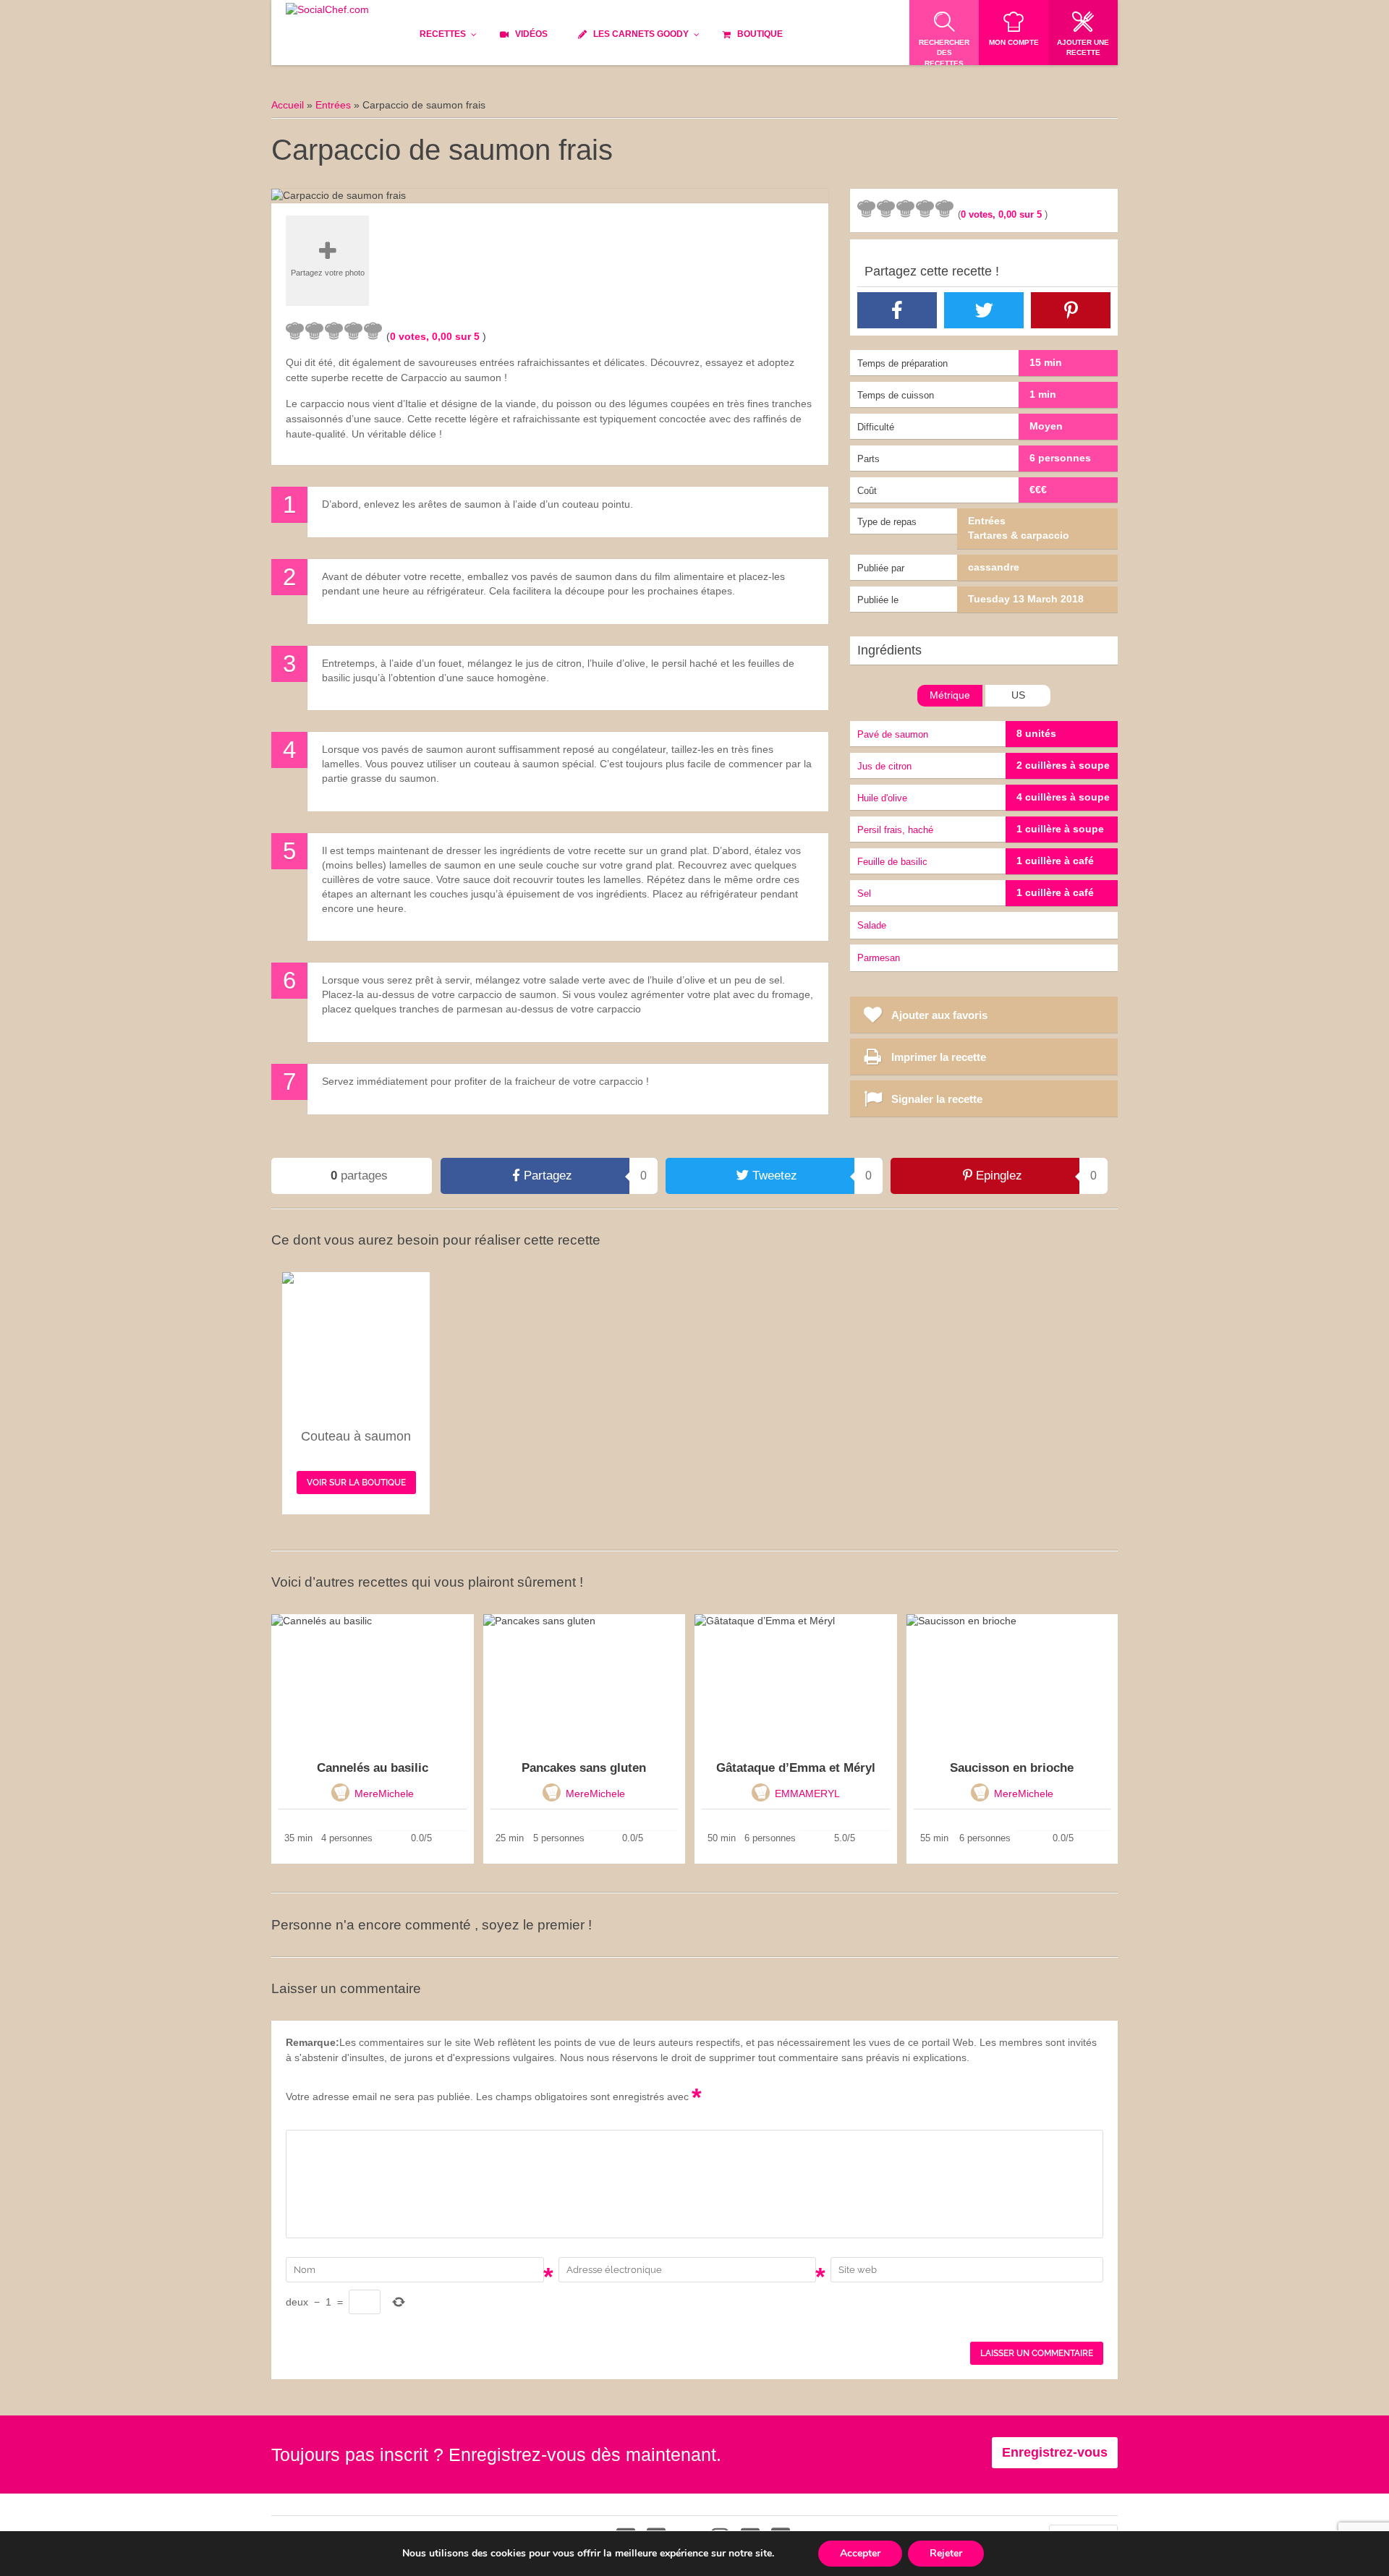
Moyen (1046, 426)
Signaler (790, 208)
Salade (872, 925)
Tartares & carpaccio (1019, 535)
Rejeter (946, 2553)
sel (864, 894)
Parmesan (879, 958)
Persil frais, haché (895, 830)
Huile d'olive (882, 798)
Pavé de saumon (893, 734)
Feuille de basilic (892, 862)
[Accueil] (327, 10)
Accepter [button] (860, 2553)
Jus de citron (884, 766)
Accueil (288, 105)
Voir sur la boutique (356, 1483)
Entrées (333, 105)
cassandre (994, 567)
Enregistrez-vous (1055, 2452)
